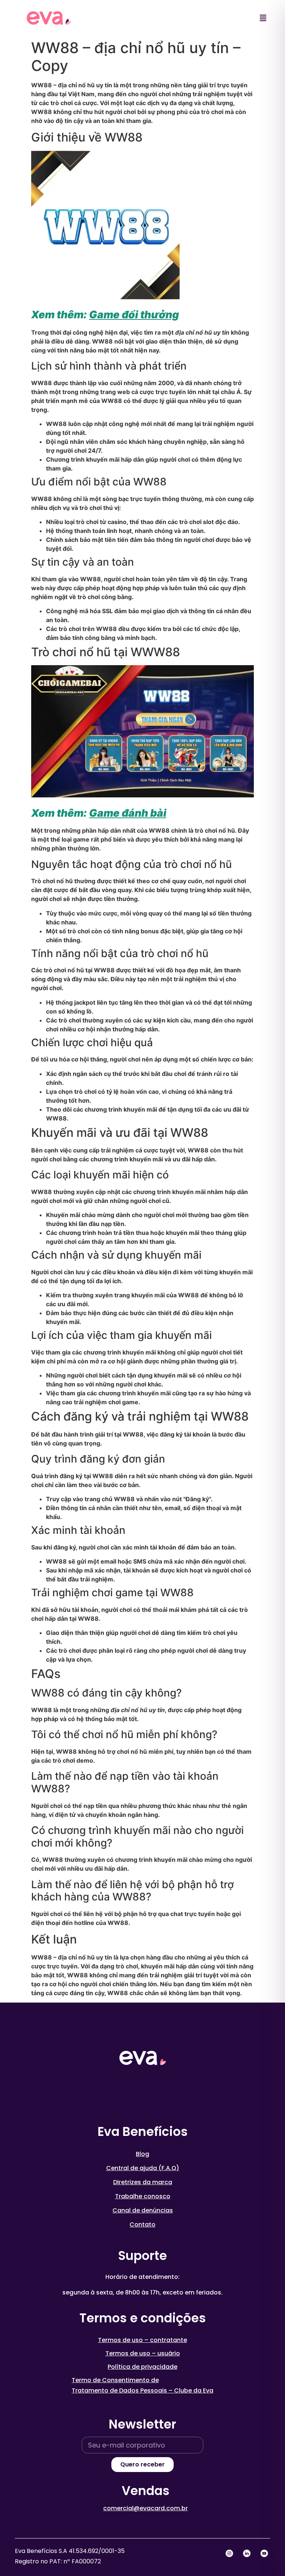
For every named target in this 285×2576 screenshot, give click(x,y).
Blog (142, 2154)
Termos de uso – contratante (142, 2340)
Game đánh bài (128, 813)
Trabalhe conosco (143, 2196)
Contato (142, 2224)
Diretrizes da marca (143, 2182)
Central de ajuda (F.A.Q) (143, 2168)
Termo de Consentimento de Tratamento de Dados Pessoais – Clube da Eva (142, 2385)
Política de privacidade (142, 2367)
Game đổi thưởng (134, 315)
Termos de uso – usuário (143, 2353)
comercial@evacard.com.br (145, 2508)
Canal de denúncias (143, 2210)
